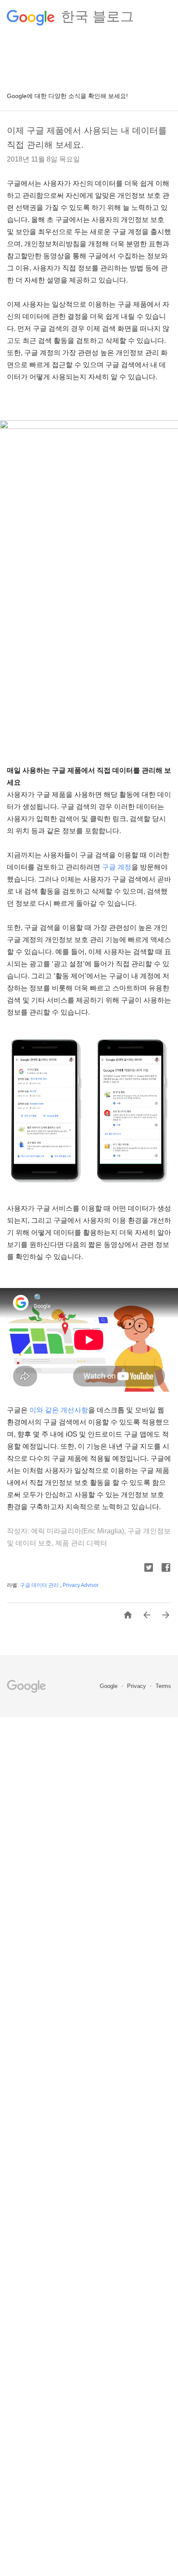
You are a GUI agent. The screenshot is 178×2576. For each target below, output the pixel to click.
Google (110, 1686)
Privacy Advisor (81, 1585)
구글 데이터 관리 (40, 1585)
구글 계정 (117, 867)
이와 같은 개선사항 (59, 1410)
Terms (163, 1686)
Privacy (137, 1686)
